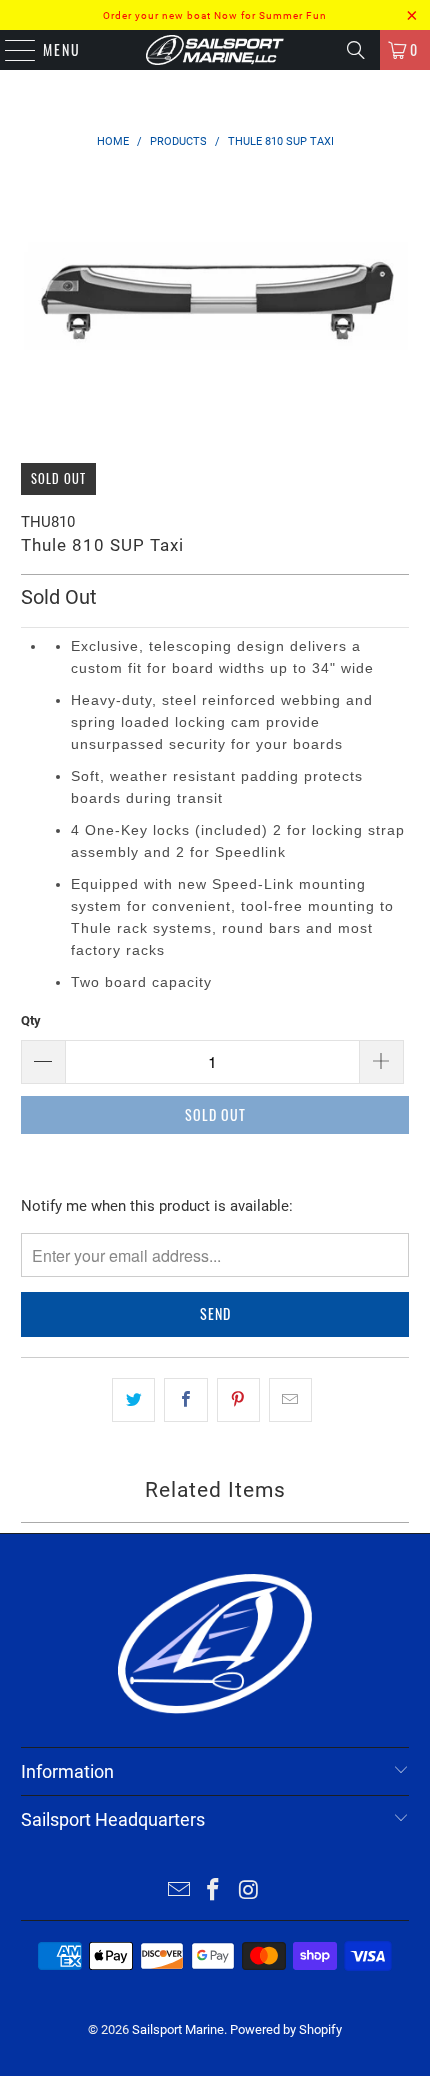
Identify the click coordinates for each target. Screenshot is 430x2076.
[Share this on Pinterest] (238, 1400)
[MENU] (10, 50)
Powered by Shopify (286, 2029)
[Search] (356, 50)
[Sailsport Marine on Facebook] (214, 1891)
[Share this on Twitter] (133, 1400)
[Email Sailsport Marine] (179, 1891)
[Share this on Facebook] (185, 1400)
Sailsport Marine (178, 2029)
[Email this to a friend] (290, 1400)
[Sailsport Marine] (215, 50)
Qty (31, 1020)
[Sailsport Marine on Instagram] (249, 1891)
